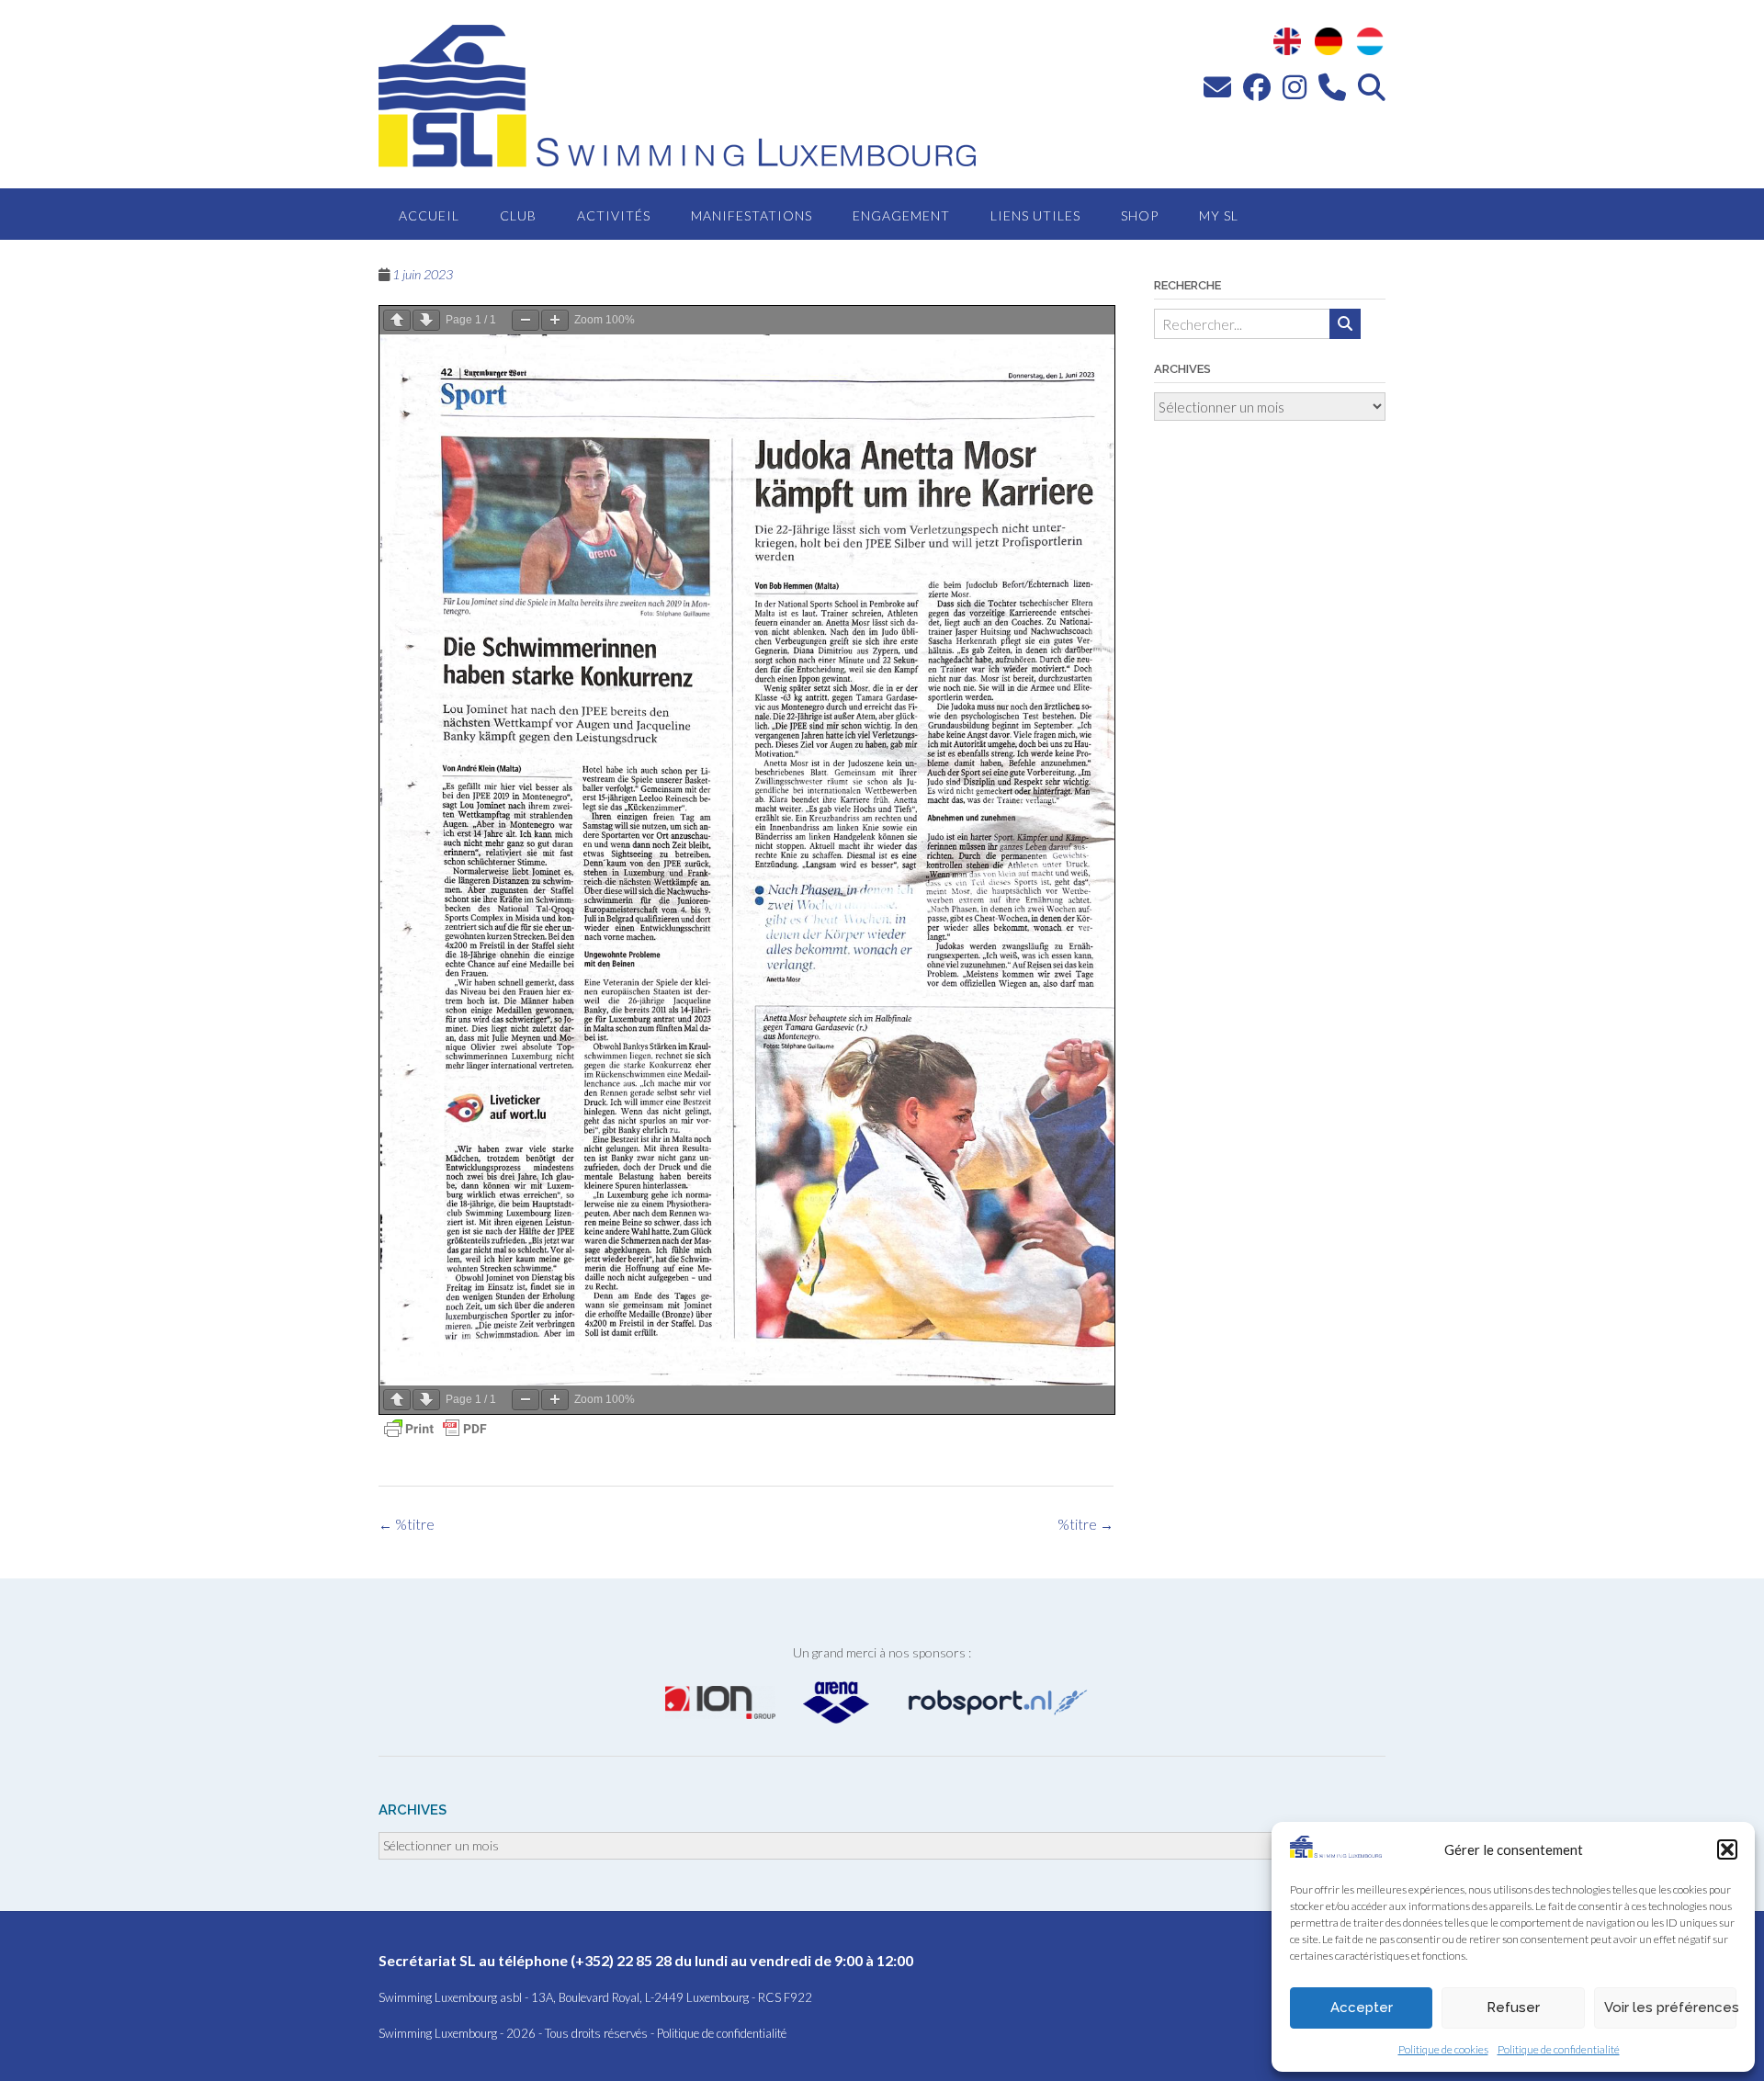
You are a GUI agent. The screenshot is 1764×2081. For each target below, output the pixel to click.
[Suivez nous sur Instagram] (1295, 86)
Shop (1140, 215)
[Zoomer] (555, 320)
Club (518, 215)
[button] (1727, 1849)
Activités (614, 215)
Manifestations (752, 215)
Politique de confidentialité (1559, 2049)
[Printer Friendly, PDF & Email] (435, 1429)
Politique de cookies (1443, 2049)
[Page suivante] (426, 320)
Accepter (1362, 2007)
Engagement (901, 215)
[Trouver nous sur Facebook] (1257, 86)
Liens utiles (1035, 215)
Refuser (1513, 2007)
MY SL (1219, 215)
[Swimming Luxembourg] (1336, 1852)
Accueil (429, 215)
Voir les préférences (1670, 2007)
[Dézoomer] (526, 320)
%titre (1086, 1524)
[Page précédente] (397, 320)
